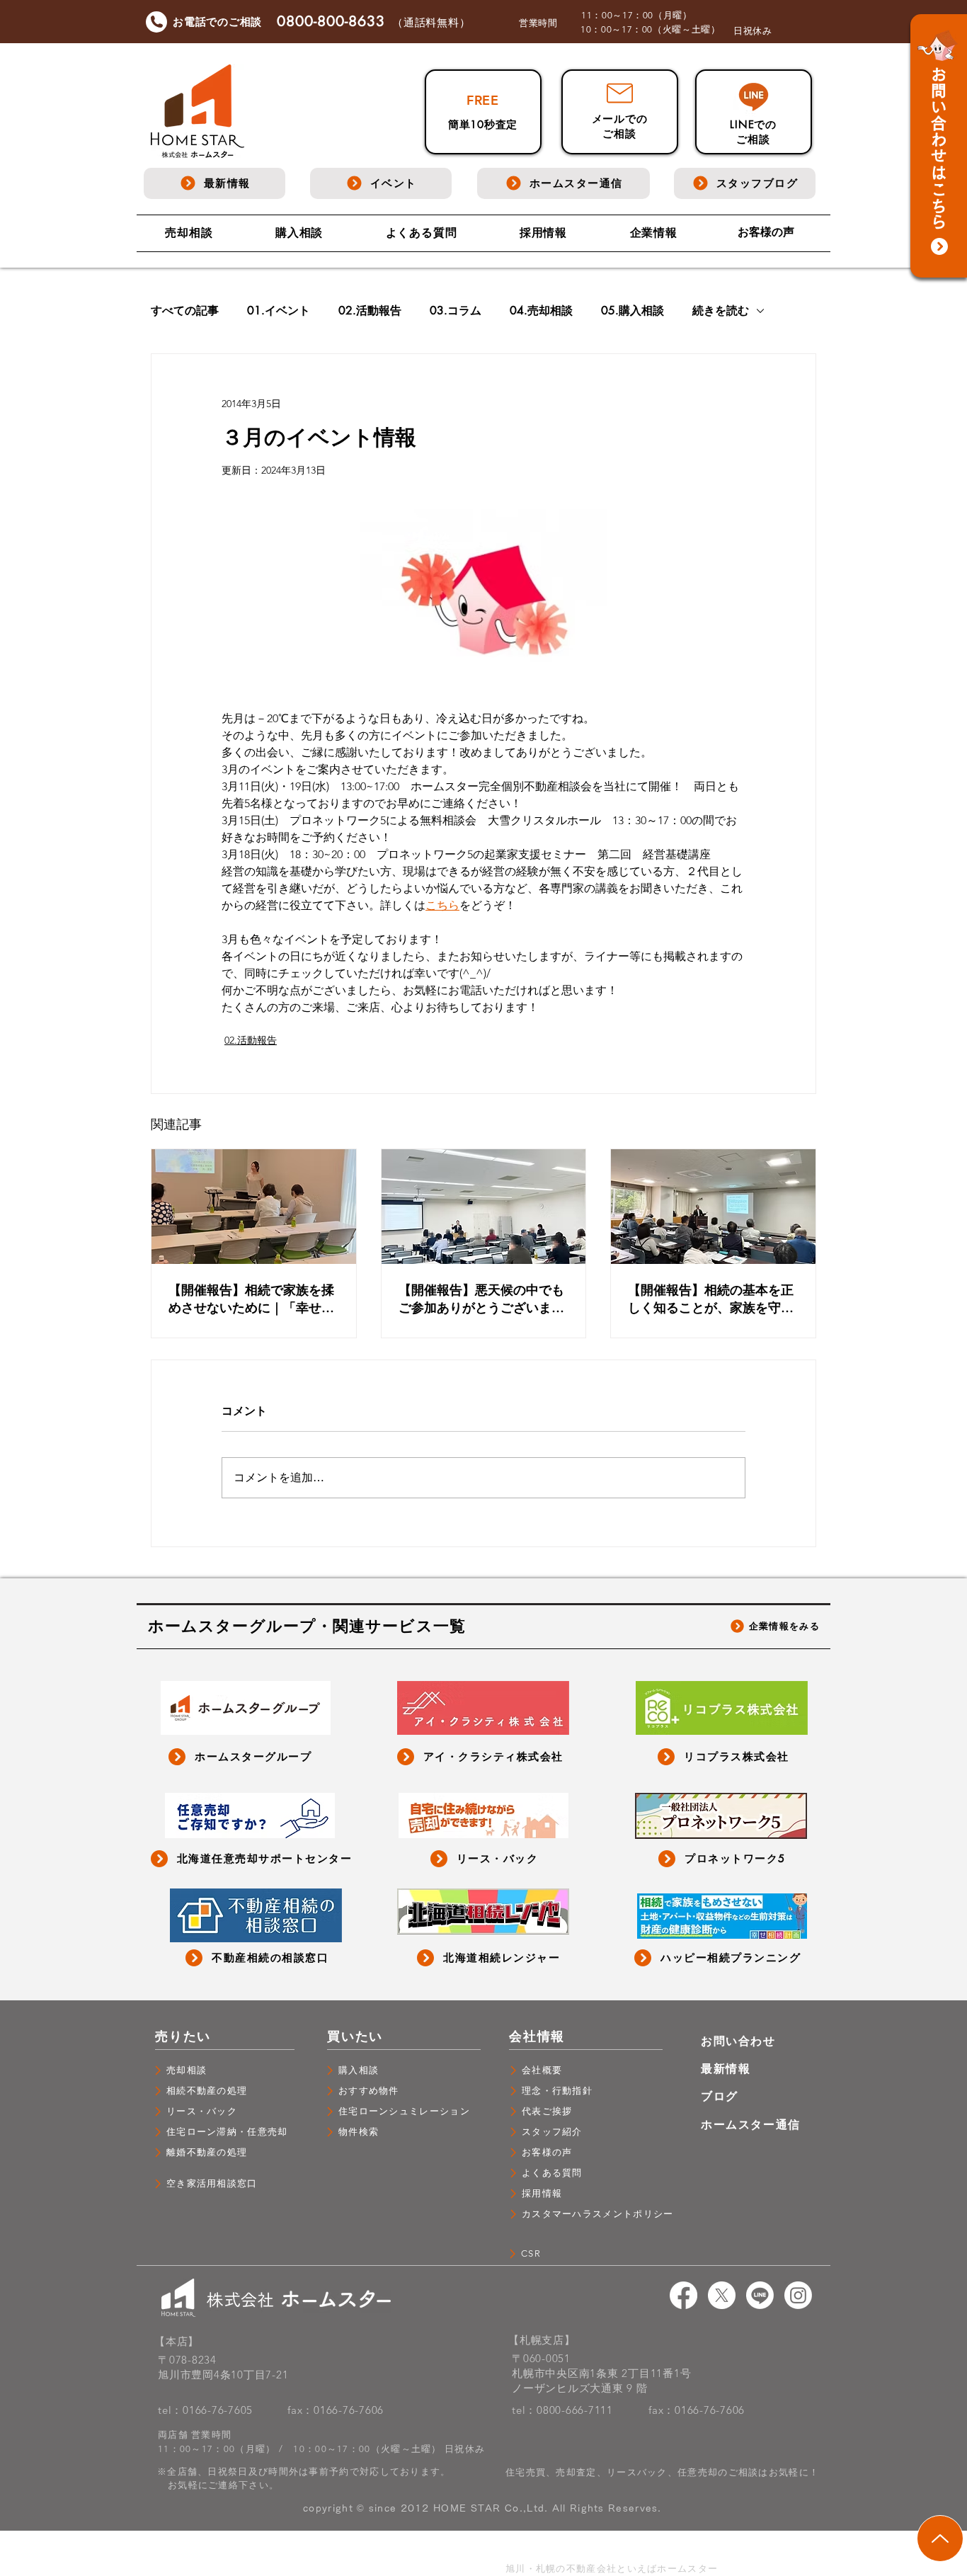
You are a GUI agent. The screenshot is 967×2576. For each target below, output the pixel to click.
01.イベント (279, 311)
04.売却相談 (541, 311)
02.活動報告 (370, 311)
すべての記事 (185, 311)
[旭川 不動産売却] (683, 2295)
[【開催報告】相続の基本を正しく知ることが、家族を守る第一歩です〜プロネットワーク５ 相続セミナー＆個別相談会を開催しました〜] (713, 1207)
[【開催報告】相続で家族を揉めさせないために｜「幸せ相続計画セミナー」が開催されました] (254, 1207)
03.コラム (456, 311)
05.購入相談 (633, 311)
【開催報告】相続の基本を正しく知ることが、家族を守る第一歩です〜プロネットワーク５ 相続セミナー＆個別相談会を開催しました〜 (713, 1299)
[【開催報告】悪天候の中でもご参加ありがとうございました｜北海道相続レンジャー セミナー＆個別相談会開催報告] (484, 1207)
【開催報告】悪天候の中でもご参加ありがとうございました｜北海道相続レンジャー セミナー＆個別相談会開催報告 (483, 1299)
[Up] (940, 2538)
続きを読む (721, 311)
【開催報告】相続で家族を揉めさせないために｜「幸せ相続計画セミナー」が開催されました (251, 1299)
